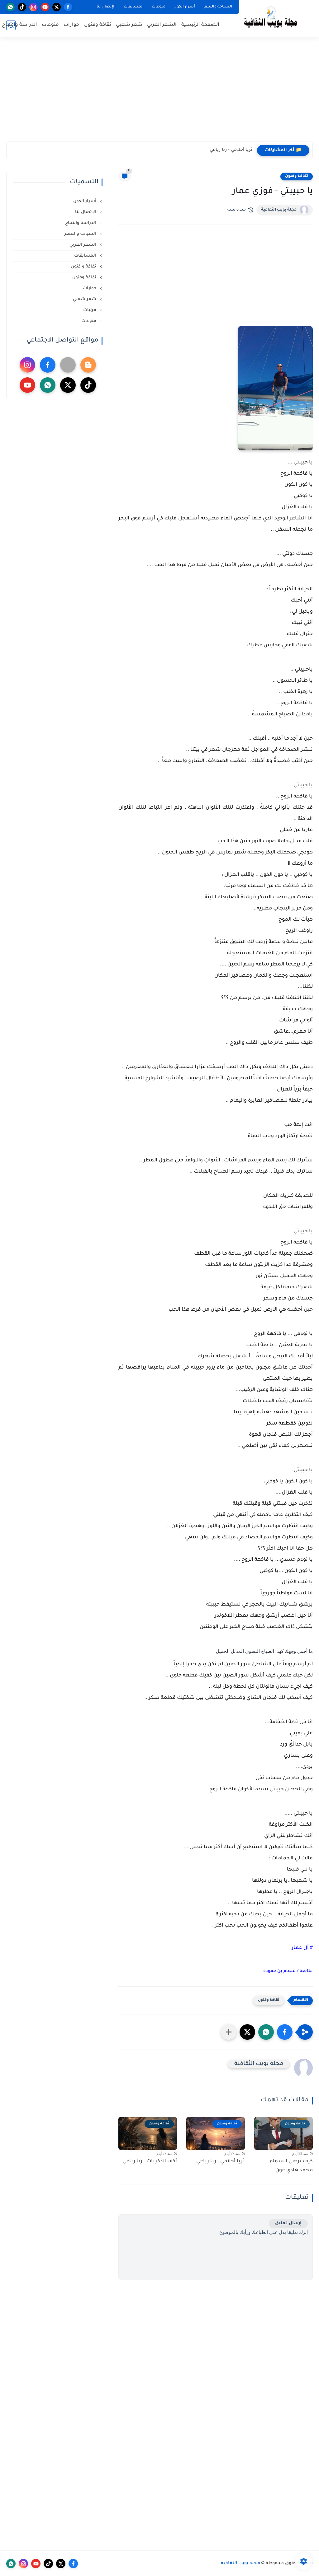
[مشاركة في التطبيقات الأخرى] (229, 2032)
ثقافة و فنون (84, 267)
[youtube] (45, 7)
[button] (285, 2032)
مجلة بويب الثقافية (279, 210)
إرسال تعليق (288, 2223)
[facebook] (68, 7)
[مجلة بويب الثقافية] (271, 18)
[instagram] (33, 7)
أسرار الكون (184, 7)
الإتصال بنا (106, 7)
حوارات (71, 25)
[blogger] (88, 365)
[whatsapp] (10, 7)
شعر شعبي (129, 25)
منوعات (159, 7)
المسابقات (134, 7)
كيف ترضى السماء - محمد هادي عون (290, 2166)
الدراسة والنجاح (19, 25)
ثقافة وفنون (98, 25)
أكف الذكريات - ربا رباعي (150, 2161)
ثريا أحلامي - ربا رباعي (231, 150)
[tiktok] (22, 7)
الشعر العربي (162, 25)
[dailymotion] (68, 365)
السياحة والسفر (218, 7)
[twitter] (57, 7)
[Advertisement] (159, 93)
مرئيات (90, 310)
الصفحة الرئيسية (200, 25)
